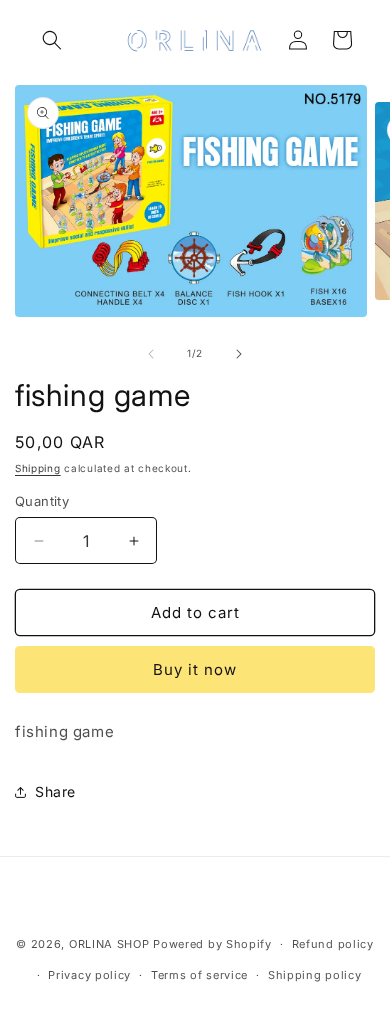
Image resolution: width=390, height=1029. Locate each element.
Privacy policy (89, 975)
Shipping (38, 468)
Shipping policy (315, 975)
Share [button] (55, 791)
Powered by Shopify (212, 944)
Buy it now (195, 669)
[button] (52, 40)
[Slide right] (239, 354)
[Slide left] (151, 354)
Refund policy (333, 944)
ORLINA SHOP (109, 944)
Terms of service (199, 975)
